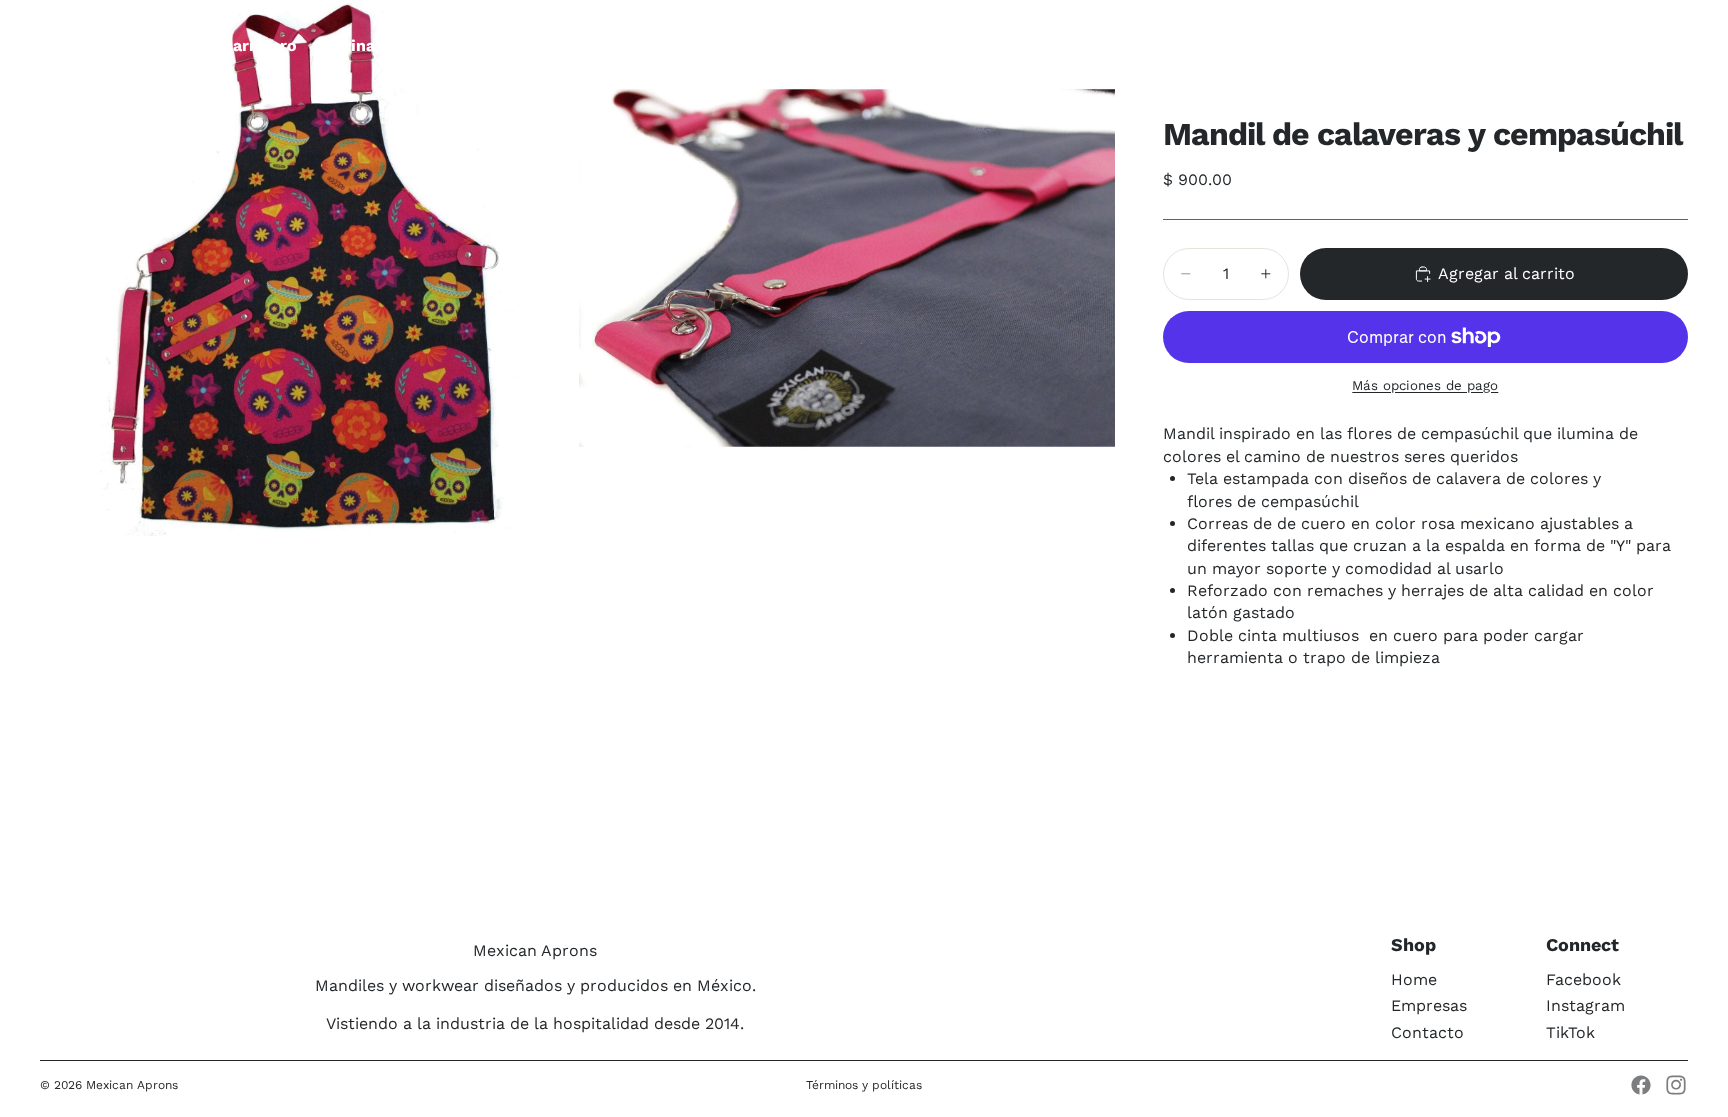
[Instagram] (1676, 1085)
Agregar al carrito (1506, 273)
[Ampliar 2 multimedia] (847, 268)
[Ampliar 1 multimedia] (308, 268)
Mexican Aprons (132, 1085)
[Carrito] (1666, 46)
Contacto (1427, 1032)
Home (1414, 979)
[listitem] (755, 46)
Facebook (1583, 979)
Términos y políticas (864, 1085)
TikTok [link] (1570, 1032)
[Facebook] (1641, 1085)
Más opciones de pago (1425, 385)
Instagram (1585, 1005)
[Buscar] (1580, 46)
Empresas (1429, 1005)
